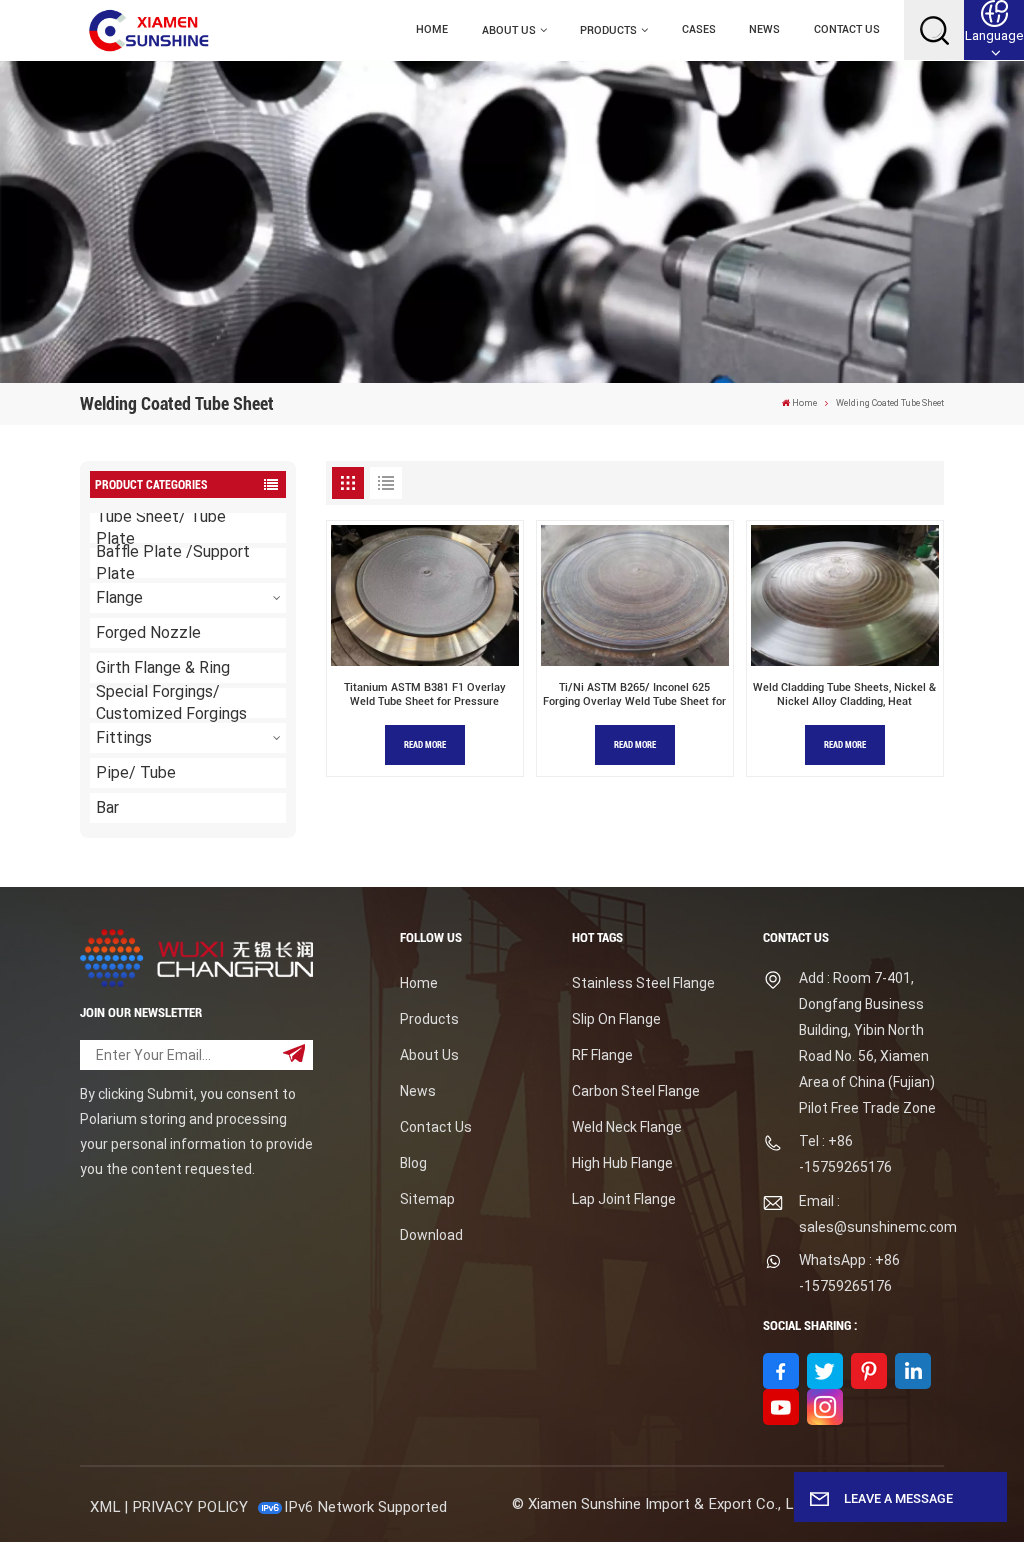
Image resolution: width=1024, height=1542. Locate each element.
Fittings (124, 737)
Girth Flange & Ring (163, 667)
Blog (413, 1163)
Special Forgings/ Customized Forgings (171, 703)
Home (432, 29)
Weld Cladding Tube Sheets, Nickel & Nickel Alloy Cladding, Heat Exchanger (844, 695)
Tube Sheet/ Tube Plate (161, 528)
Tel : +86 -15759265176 (845, 1154)
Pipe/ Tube (136, 772)
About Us (509, 30)
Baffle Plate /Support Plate (173, 563)
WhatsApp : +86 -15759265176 (849, 1273)
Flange (119, 597)
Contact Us (847, 29)
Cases (699, 29)
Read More (425, 745)
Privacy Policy (190, 1507)
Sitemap (427, 1199)
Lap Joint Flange (624, 1199)
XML (105, 1507)
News (764, 29)
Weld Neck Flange (627, 1127)
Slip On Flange (616, 1019)
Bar (107, 807)
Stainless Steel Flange (643, 983)
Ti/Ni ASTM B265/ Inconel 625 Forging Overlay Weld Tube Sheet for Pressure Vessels (634, 695)
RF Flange (602, 1055)
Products (608, 30)
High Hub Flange (622, 1163)
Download (431, 1235)
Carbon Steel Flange (636, 1091)
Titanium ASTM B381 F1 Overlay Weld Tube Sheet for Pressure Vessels (425, 695)
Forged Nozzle (148, 632)
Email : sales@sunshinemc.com (871, 1214)
